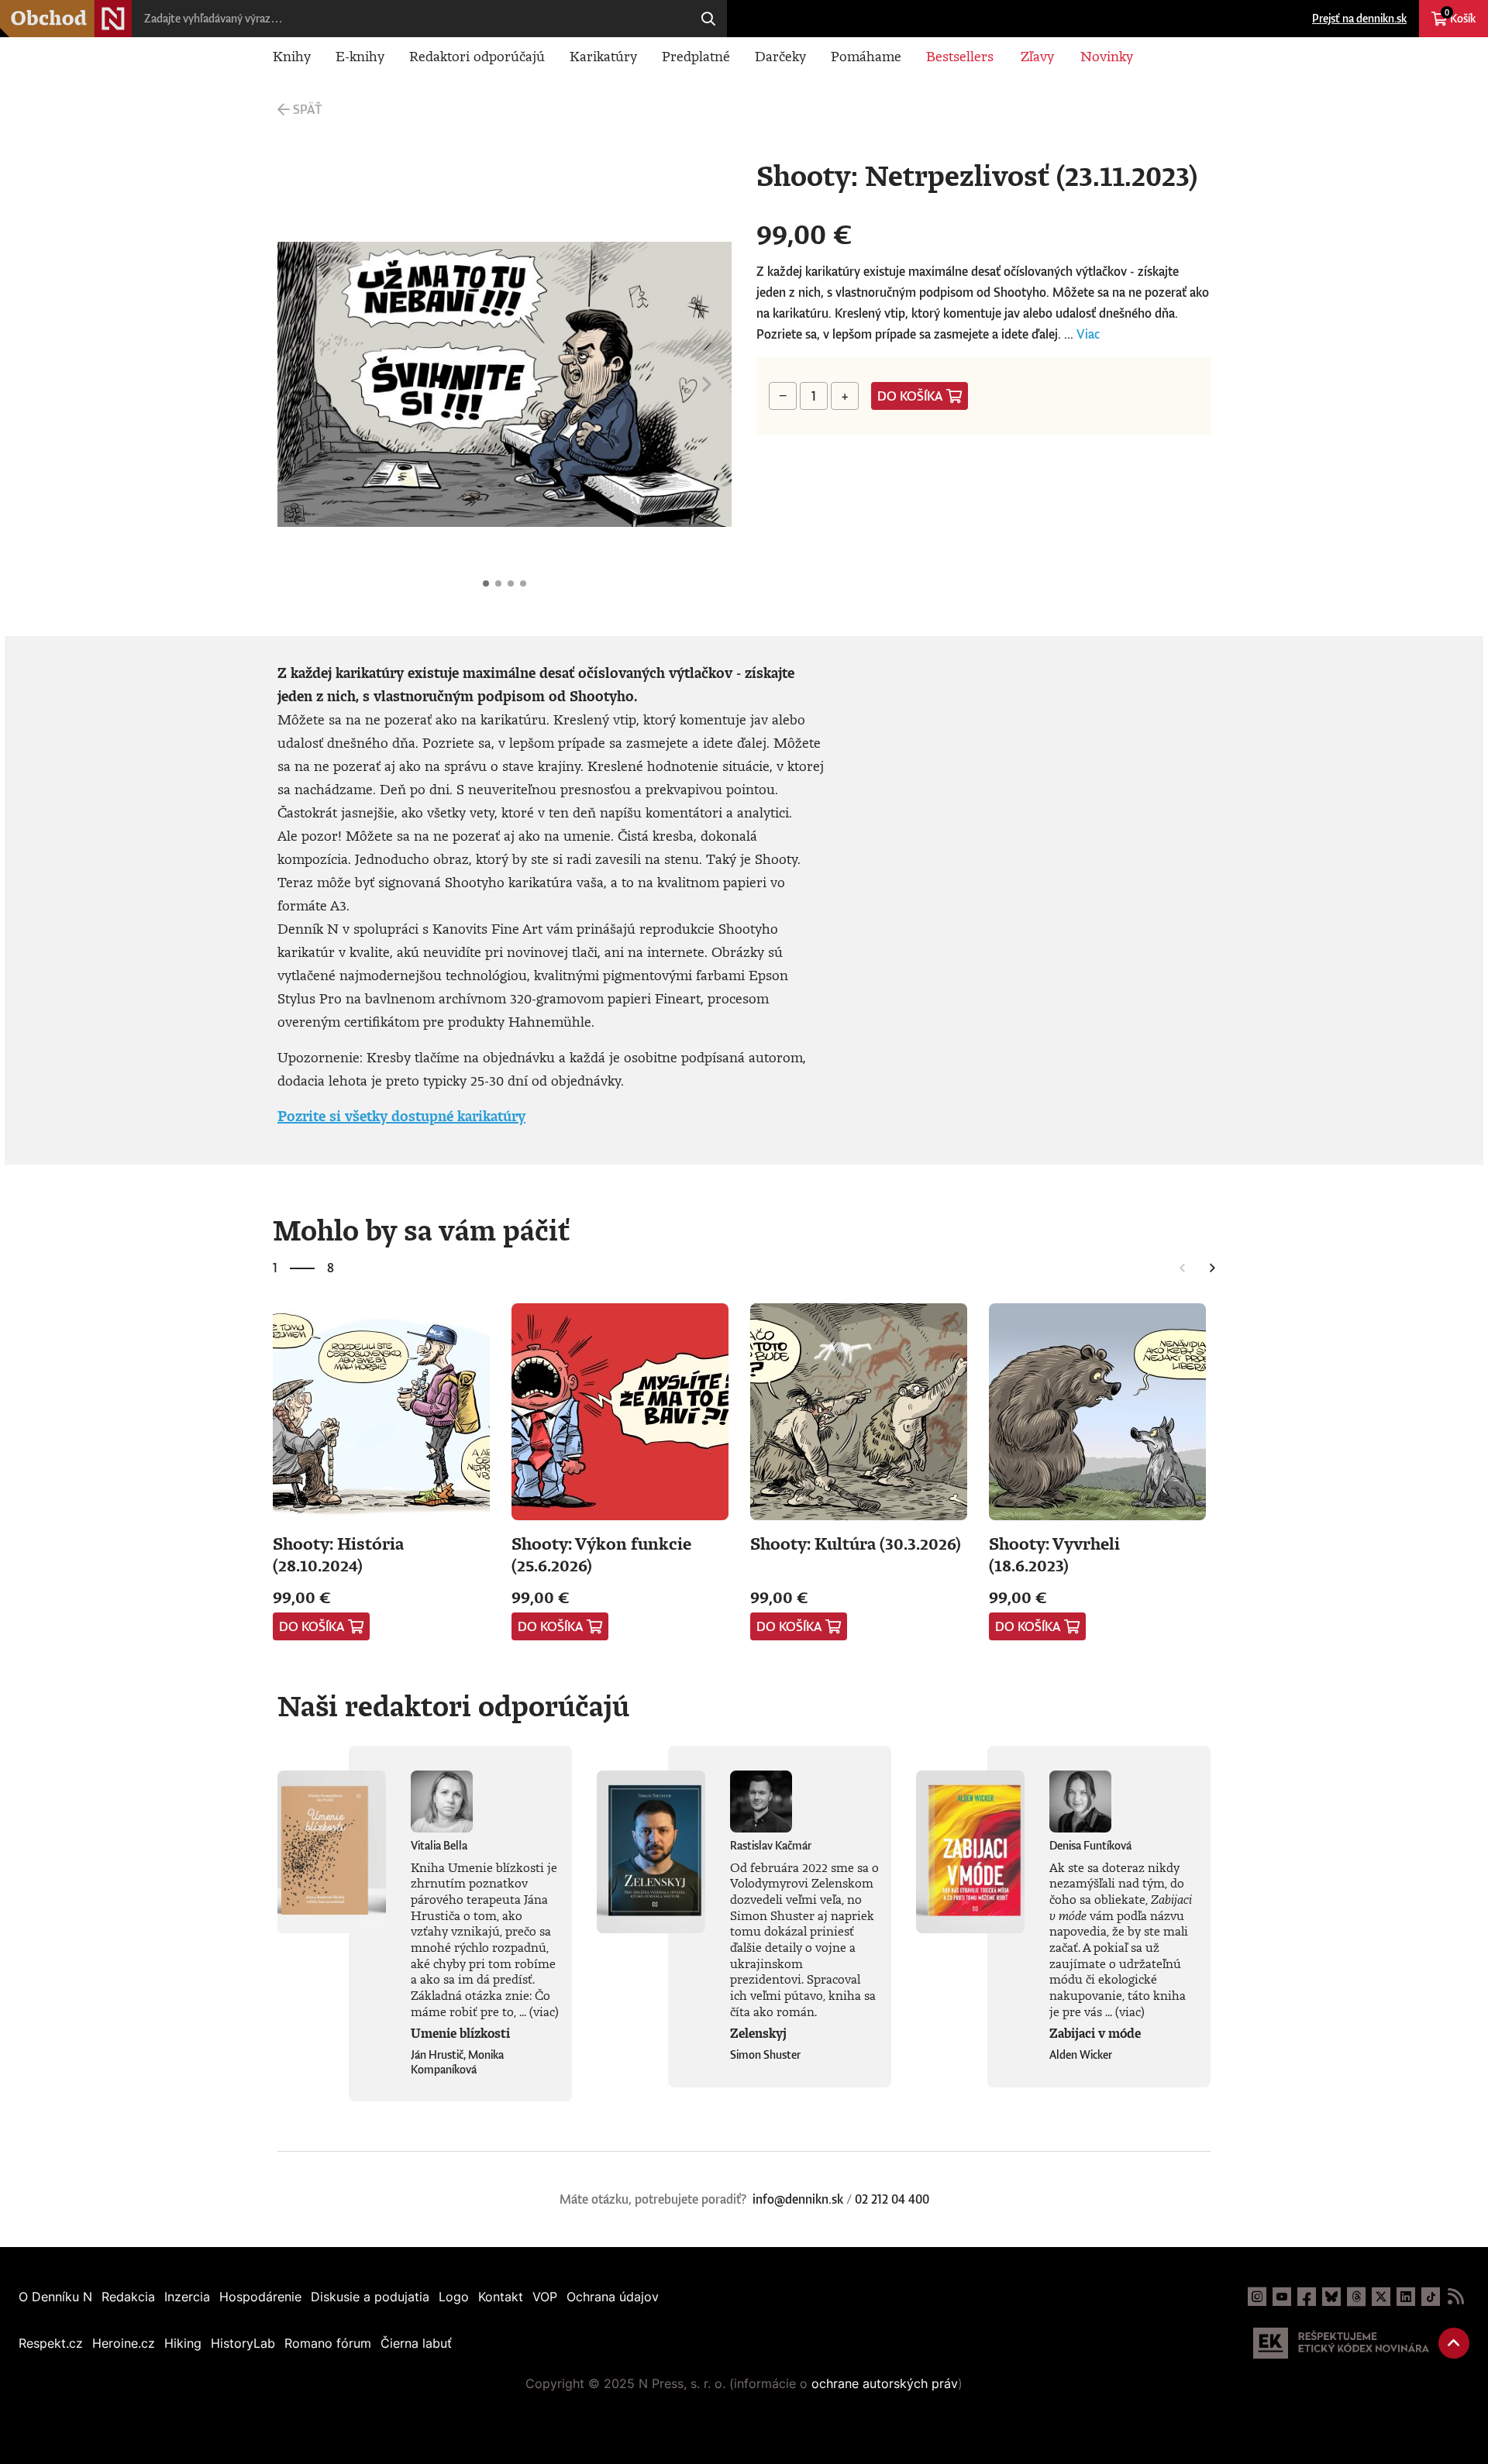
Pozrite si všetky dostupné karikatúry (401, 1116)
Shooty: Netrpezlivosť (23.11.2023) (486, 583)
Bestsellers (960, 56)
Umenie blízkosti (460, 2033)
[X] (1381, 2297)
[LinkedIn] (1406, 2297)
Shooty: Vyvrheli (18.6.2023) (1054, 1554)
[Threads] (1356, 2297)
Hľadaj (708, 19)
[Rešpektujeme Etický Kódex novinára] (1341, 2343)
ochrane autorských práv (885, 2383)
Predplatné (696, 56)
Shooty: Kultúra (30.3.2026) (856, 1543)
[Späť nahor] (1454, 2343)
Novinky (1107, 56)
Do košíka (910, 396)
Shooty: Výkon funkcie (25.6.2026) (601, 1554)
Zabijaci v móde (1095, 2033)
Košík (1460, 16)
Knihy (292, 56)
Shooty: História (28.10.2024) (338, 1554)
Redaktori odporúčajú (477, 56)
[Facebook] (1307, 2297)
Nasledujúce (707, 384)
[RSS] (1455, 2297)
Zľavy (1037, 56)
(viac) (544, 2011)
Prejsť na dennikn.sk (1359, 18)
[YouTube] (1282, 2297)
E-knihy (360, 56)
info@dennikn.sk (798, 2199)
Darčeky (780, 56)
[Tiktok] (1431, 2297)
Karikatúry (603, 56)
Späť (307, 109)
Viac (1088, 334)
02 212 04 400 (892, 2199)
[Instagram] (1257, 2297)
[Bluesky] (1331, 2297)
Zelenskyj (758, 2033)
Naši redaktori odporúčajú (453, 1705)
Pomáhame (866, 56)
